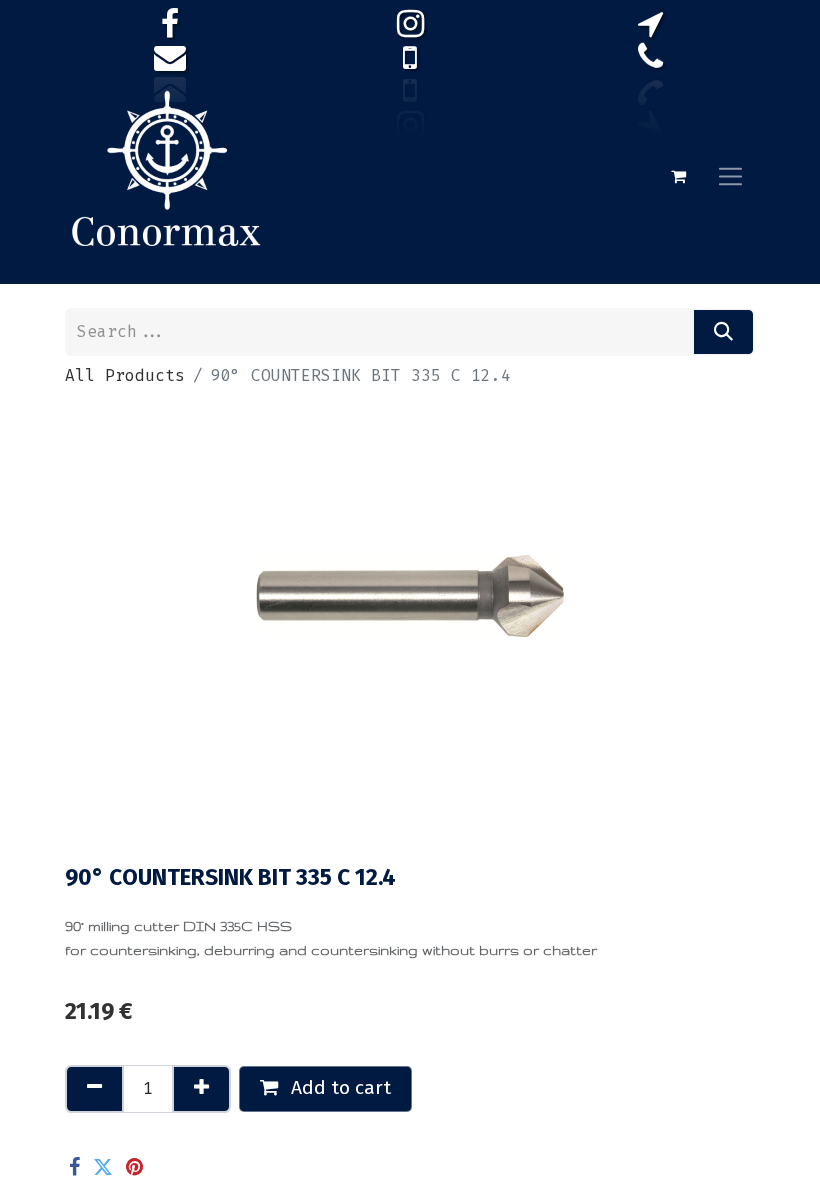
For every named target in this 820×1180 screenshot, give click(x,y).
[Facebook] (74, 1167)
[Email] (166, 1167)
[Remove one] (94, 1089)
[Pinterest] (134, 1167)
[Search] (723, 332)
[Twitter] (103, 1167)
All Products (125, 375)
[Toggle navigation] (730, 176)
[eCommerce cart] (678, 176)
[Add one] (201, 1089)
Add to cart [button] (338, 1087)
